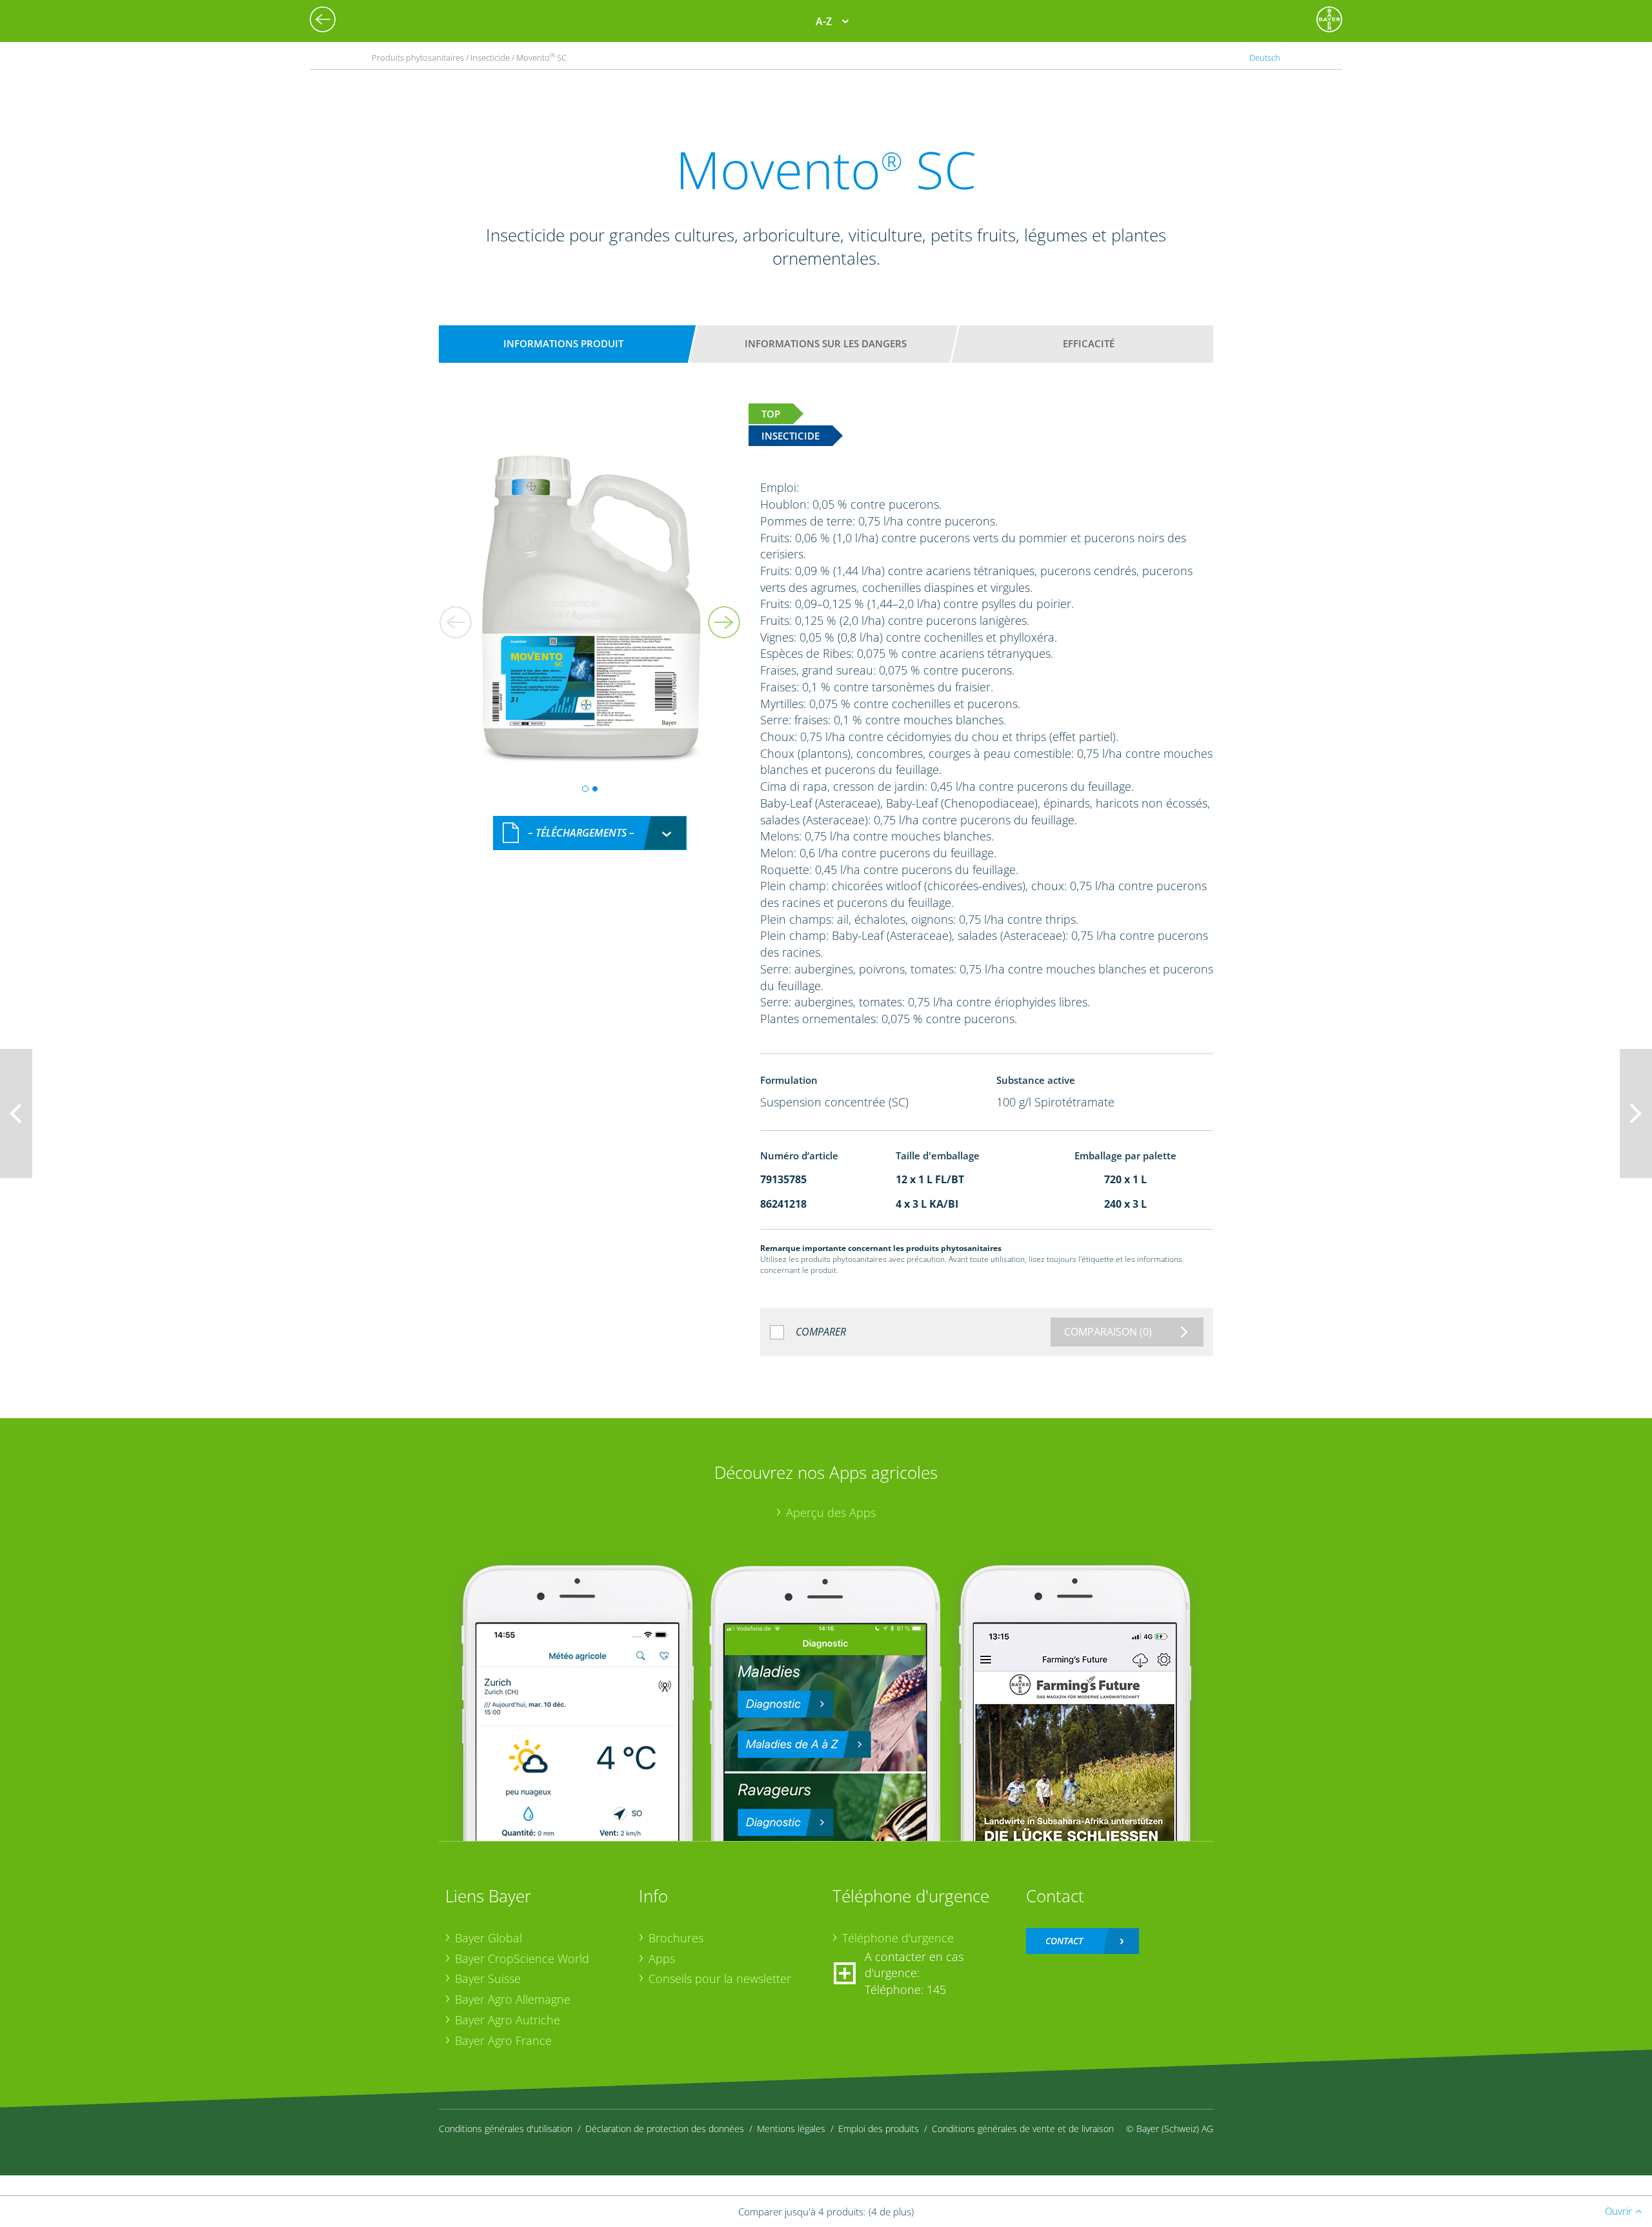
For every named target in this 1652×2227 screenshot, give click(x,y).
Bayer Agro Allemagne (513, 1999)
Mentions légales (791, 2129)
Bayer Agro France (503, 2040)
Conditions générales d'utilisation (506, 2129)
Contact (1064, 1941)
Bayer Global (489, 1938)
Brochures (676, 1938)
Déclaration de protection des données (665, 2129)
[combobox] (590, 833)
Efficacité (1089, 343)
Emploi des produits (879, 2129)
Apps (662, 1958)
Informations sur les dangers (826, 343)
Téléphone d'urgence (898, 1938)
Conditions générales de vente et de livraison (1023, 2129)
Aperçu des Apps (831, 1512)
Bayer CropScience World (522, 1958)
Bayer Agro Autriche (508, 2020)
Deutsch (1265, 57)
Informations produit (563, 343)
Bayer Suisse (488, 1978)
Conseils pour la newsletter (720, 1978)
